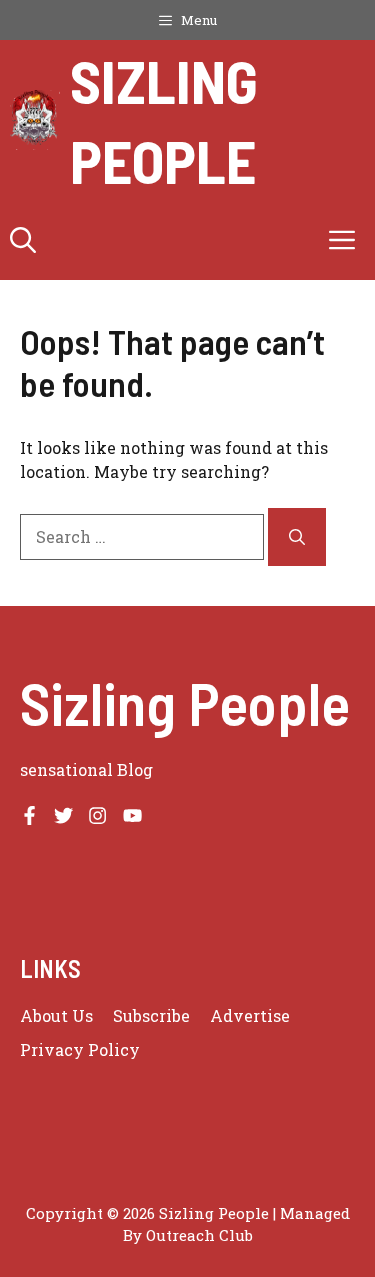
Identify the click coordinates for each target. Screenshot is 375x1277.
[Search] (297, 537)
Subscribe (151, 1015)
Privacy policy (80, 1049)
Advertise (250, 1015)
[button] (23, 240)
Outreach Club (199, 1235)
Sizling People (164, 120)
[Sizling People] (35, 120)
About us (56, 1015)
